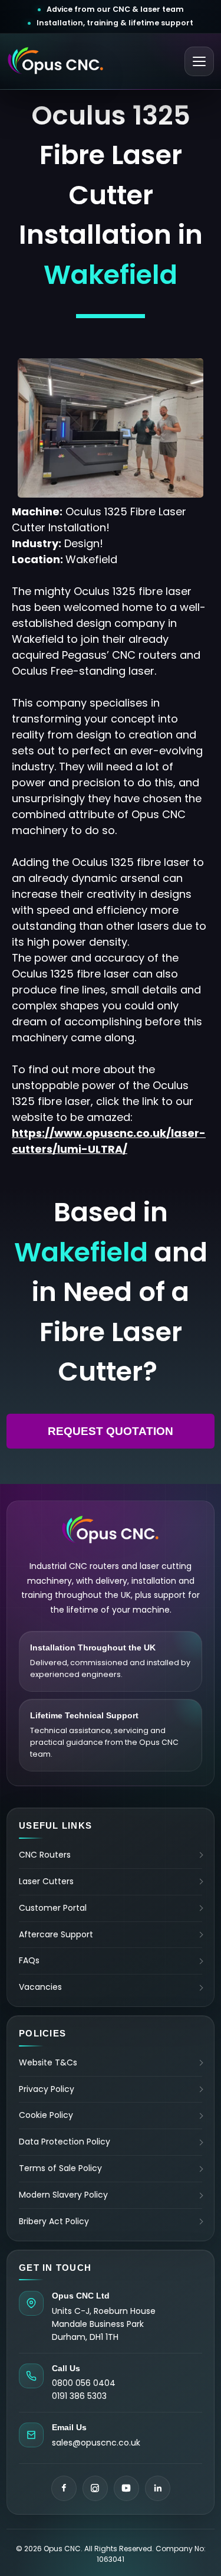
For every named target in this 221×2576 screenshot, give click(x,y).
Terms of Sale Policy (60, 2168)
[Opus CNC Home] (111, 1530)
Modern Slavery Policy (63, 2195)
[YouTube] (126, 2488)
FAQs (29, 1960)
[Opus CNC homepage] (56, 61)
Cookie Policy (46, 2115)
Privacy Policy (47, 2089)
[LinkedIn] (158, 2488)
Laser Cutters (46, 1881)
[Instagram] (95, 2488)
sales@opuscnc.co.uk (96, 2443)
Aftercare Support (56, 1934)
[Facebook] (64, 2488)
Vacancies (40, 1987)
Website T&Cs (48, 2063)
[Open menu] (199, 61)
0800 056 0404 (84, 2383)
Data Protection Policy (65, 2142)
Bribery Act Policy (54, 2221)
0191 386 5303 (79, 2396)
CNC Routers (45, 1855)
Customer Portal (53, 1908)
